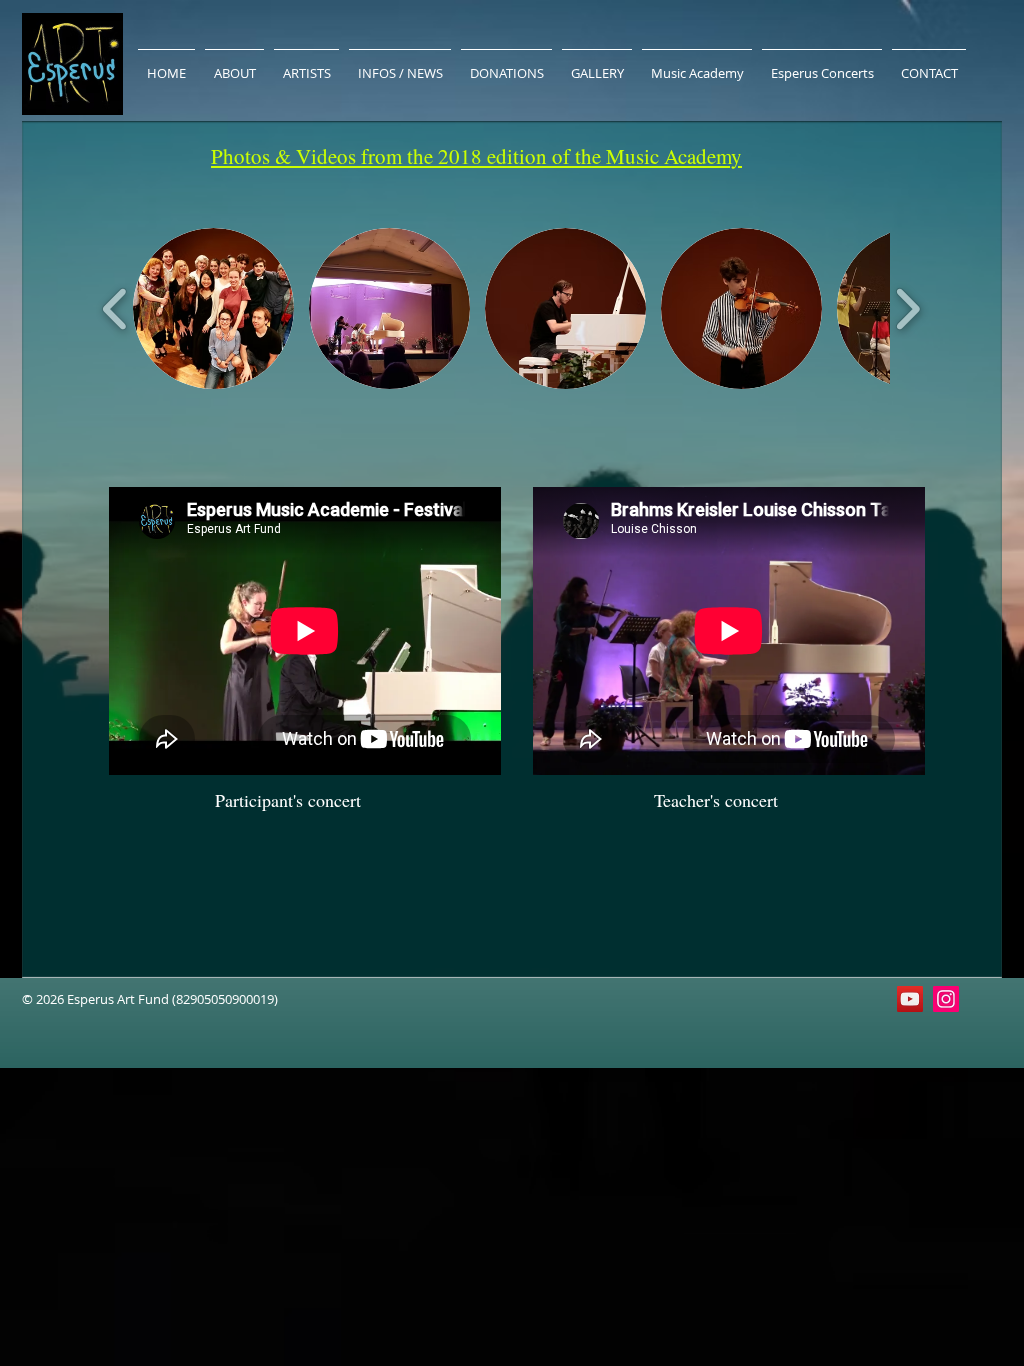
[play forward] (907, 308)
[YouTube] (910, 999)
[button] (213, 308)
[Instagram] (946, 999)
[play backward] (115, 308)
